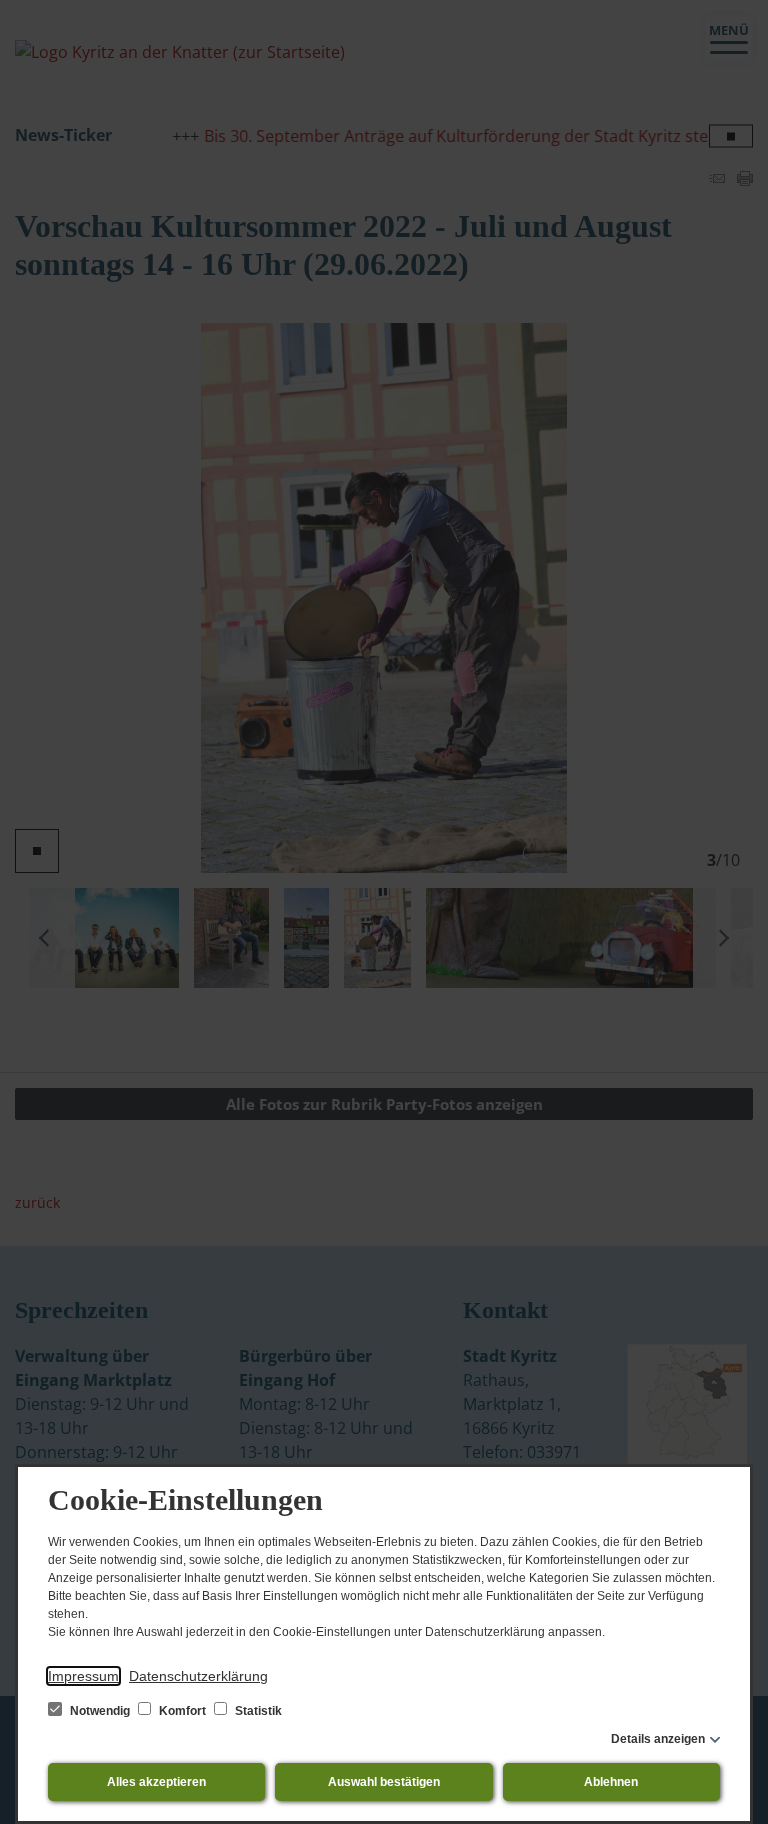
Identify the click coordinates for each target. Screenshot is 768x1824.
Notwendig (100, 1711)
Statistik (257, 1711)
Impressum (83, 1676)
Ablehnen (611, 1782)
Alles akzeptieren (156, 1782)
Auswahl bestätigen (384, 1782)
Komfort (182, 1711)
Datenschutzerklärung (198, 1676)
